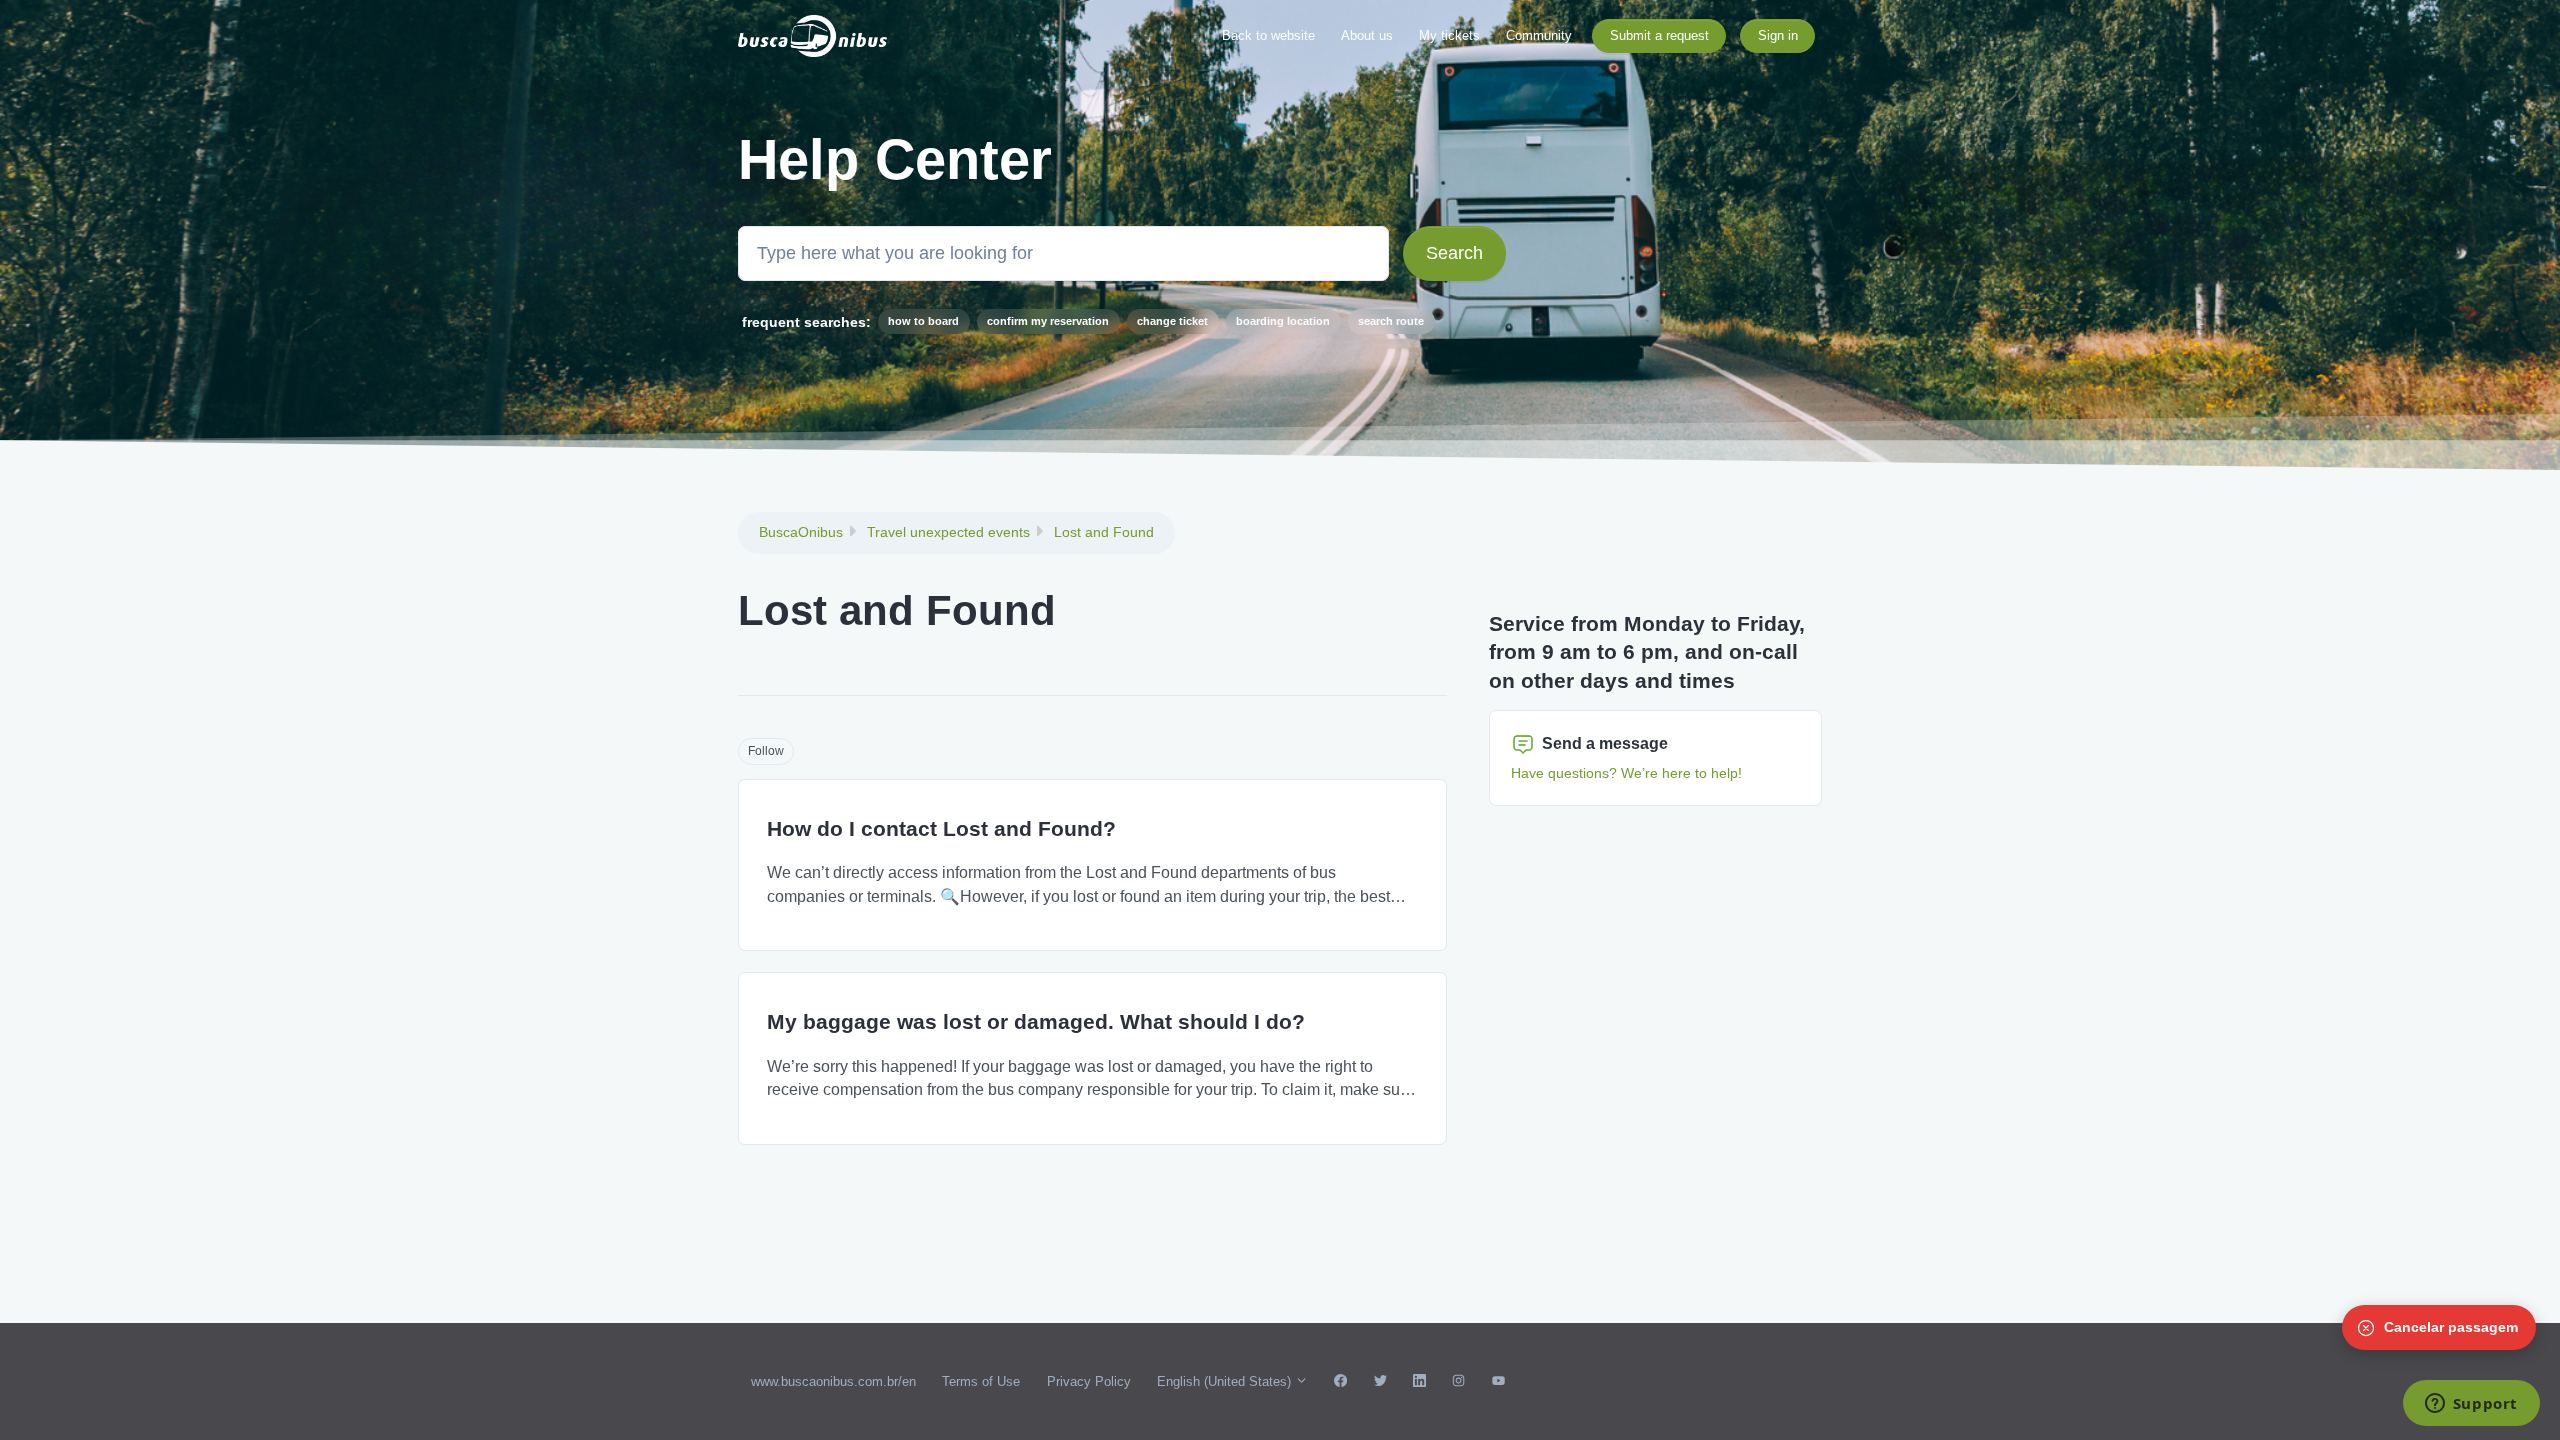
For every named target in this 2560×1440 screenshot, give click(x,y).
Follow (766, 751)
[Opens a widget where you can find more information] (2471, 1405)
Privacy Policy (1089, 1381)
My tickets (1449, 35)
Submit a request (1659, 35)
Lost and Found (1104, 532)
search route (1391, 321)
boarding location (1283, 321)
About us (1367, 35)
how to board (923, 321)
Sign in (1778, 35)
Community (1539, 35)
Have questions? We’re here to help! (1626, 773)
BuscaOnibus (801, 532)
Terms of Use (981, 1381)
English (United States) (1226, 1381)
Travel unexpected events (948, 532)
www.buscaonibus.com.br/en (833, 1381)
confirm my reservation (1048, 321)
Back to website (1268, 35)
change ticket (1172, 321)
